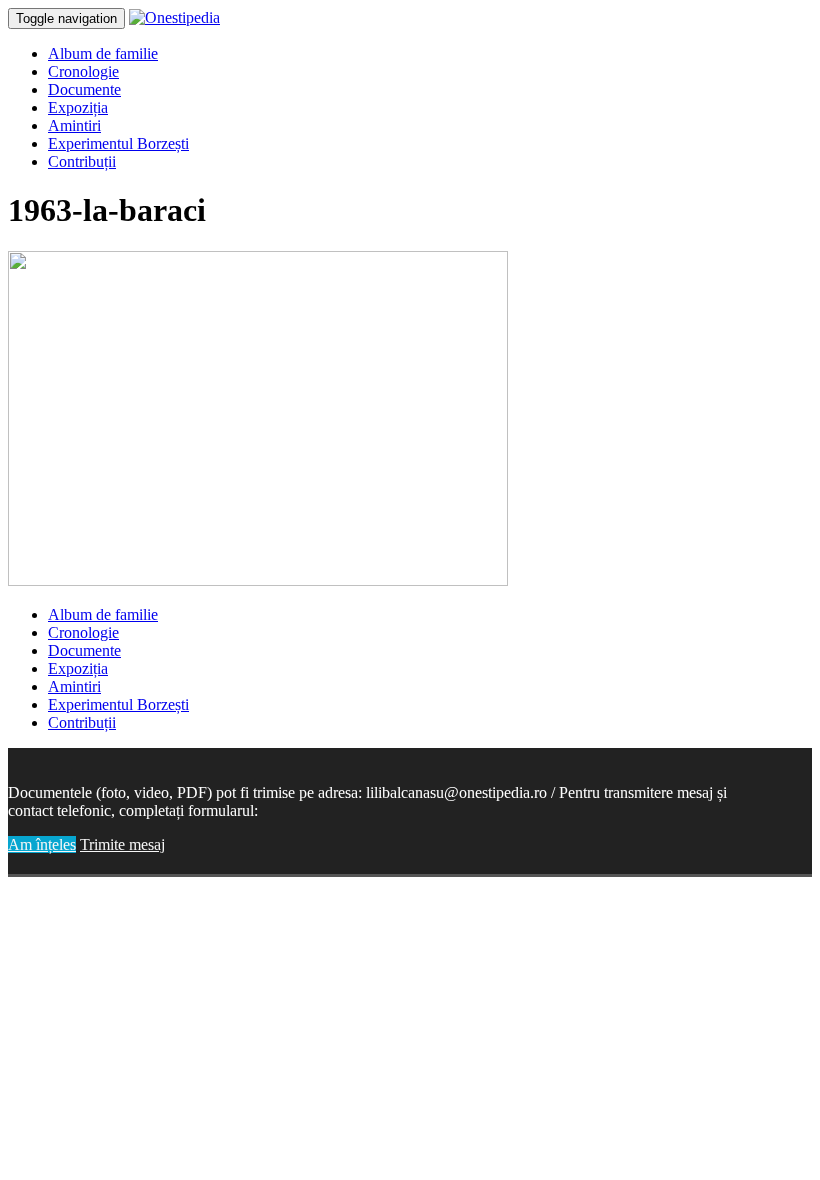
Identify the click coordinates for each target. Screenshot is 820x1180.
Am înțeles (42, 844)
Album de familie (103, 53)
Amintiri (74, 125)
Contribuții (82, 161)
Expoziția (78, 107)
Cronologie (83, 71)
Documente (84, 89)
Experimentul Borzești (118, 143)
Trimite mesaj (122, 844)
